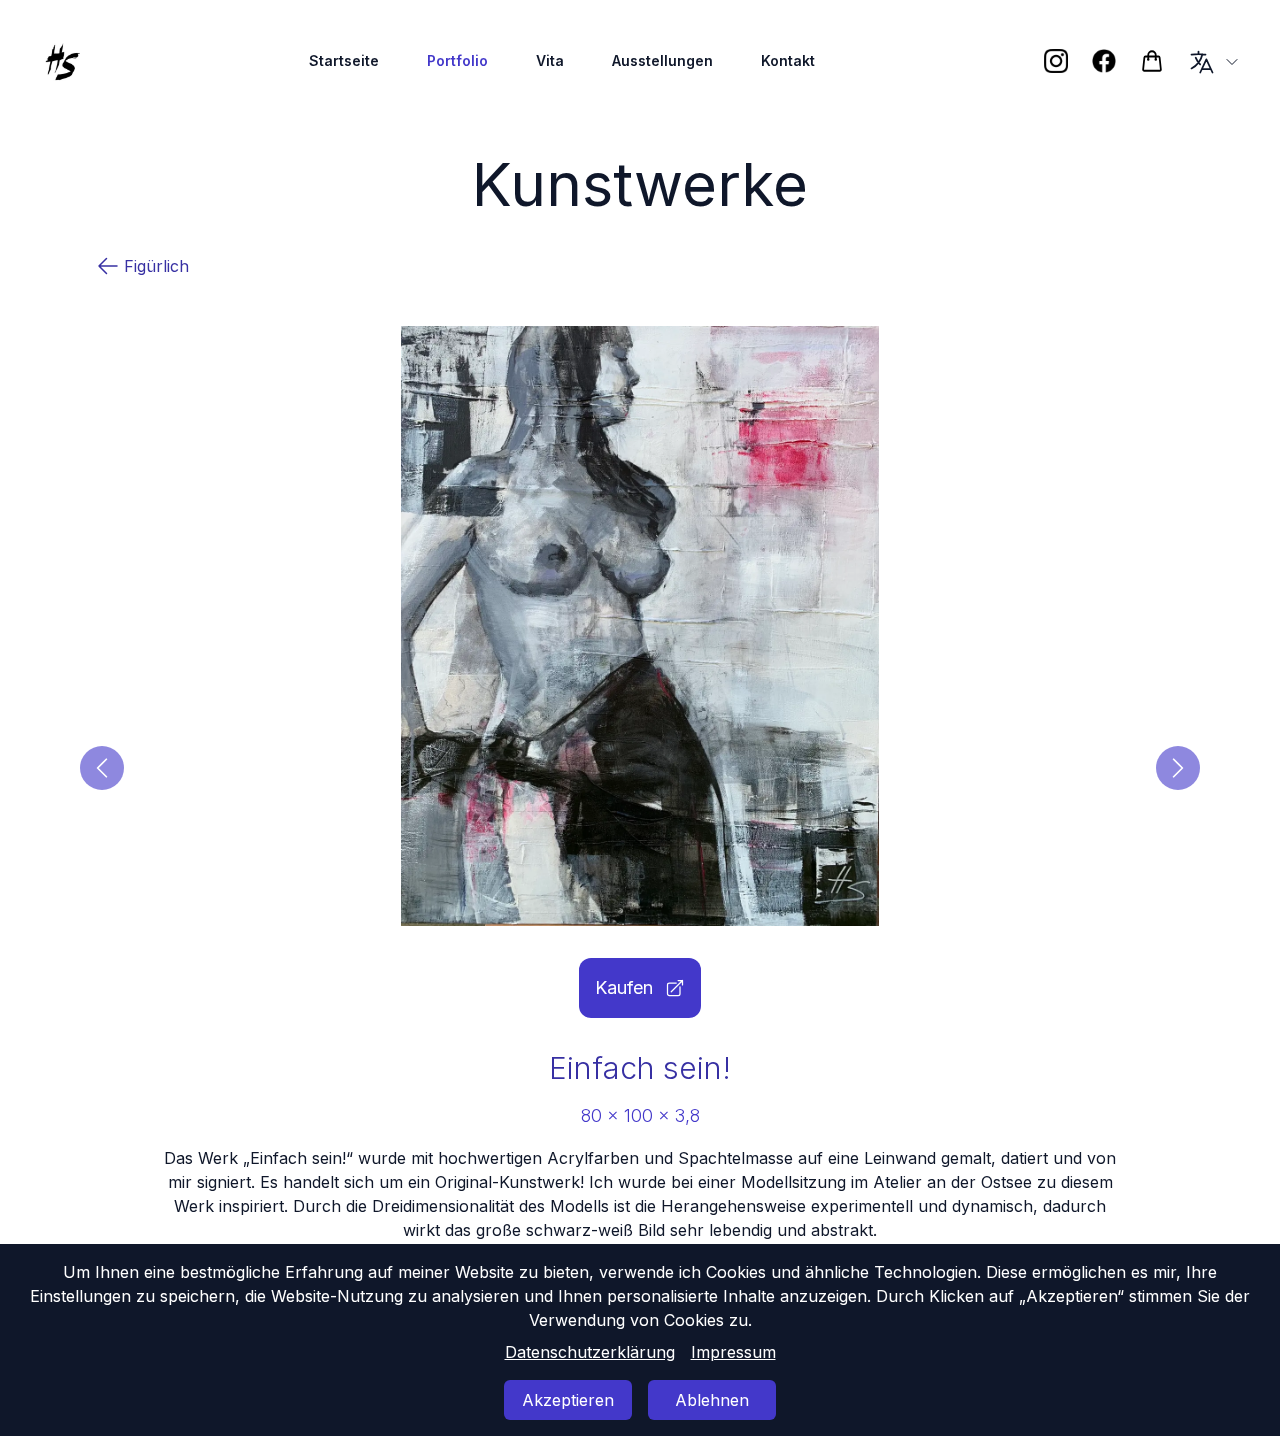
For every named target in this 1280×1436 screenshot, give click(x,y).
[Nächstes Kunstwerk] (1178, 768)
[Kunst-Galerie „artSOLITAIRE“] (1152, 61)
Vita (550, 60)
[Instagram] (1056, 61)
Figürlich (156, 266)
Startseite (344, 60)
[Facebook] (1104, 61)
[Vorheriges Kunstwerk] (102, 768)
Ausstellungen (662, 60)
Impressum (733, 1352)
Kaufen (624, 987)
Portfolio (457, 60)
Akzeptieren (568, 1400)
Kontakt (788, 60)
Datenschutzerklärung (590, 1352)
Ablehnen (712, 1400)
